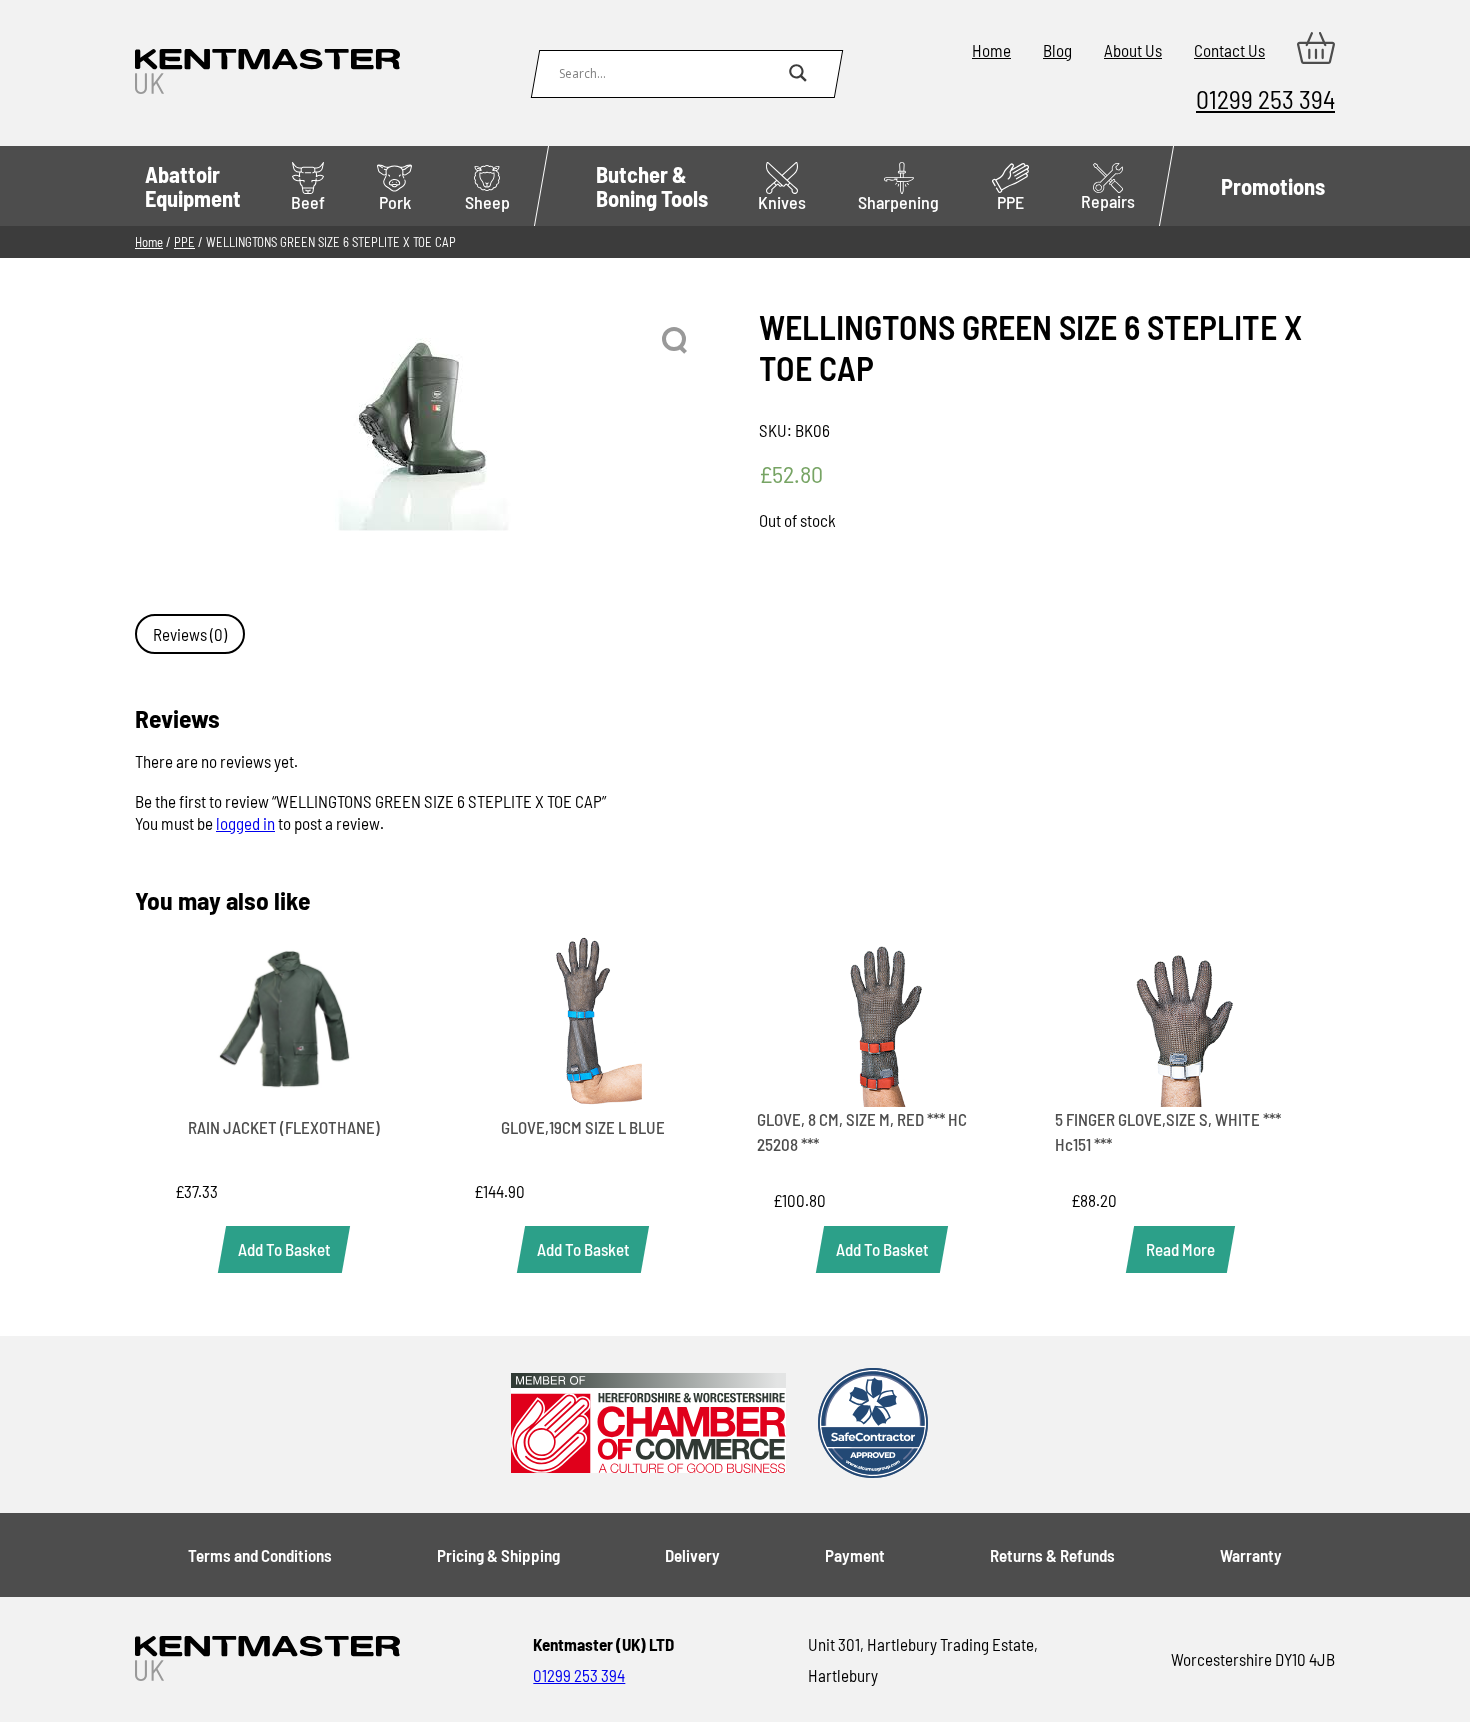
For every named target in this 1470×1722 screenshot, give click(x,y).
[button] (676, 341)
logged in (245, 823)
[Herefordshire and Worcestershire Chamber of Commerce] (648, 1424)
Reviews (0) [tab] (190, 634)
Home (991, 50)
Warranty (1251, 1555)
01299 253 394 (1265, 98)
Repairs (1108, 201)
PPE (1010, 202)
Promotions (1273, 186)
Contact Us (1229, 50)
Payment (855, 1555)
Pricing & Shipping (498, 1555)
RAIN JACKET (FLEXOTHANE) (284, 1127)
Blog (1057, 50)
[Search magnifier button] (798, 73)
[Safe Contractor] (873, 1424)
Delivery (692, 1555)
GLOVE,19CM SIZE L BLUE (583, 1127)
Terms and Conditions (260, 1555)
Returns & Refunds (1052, 1555)
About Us (1133, 50)
